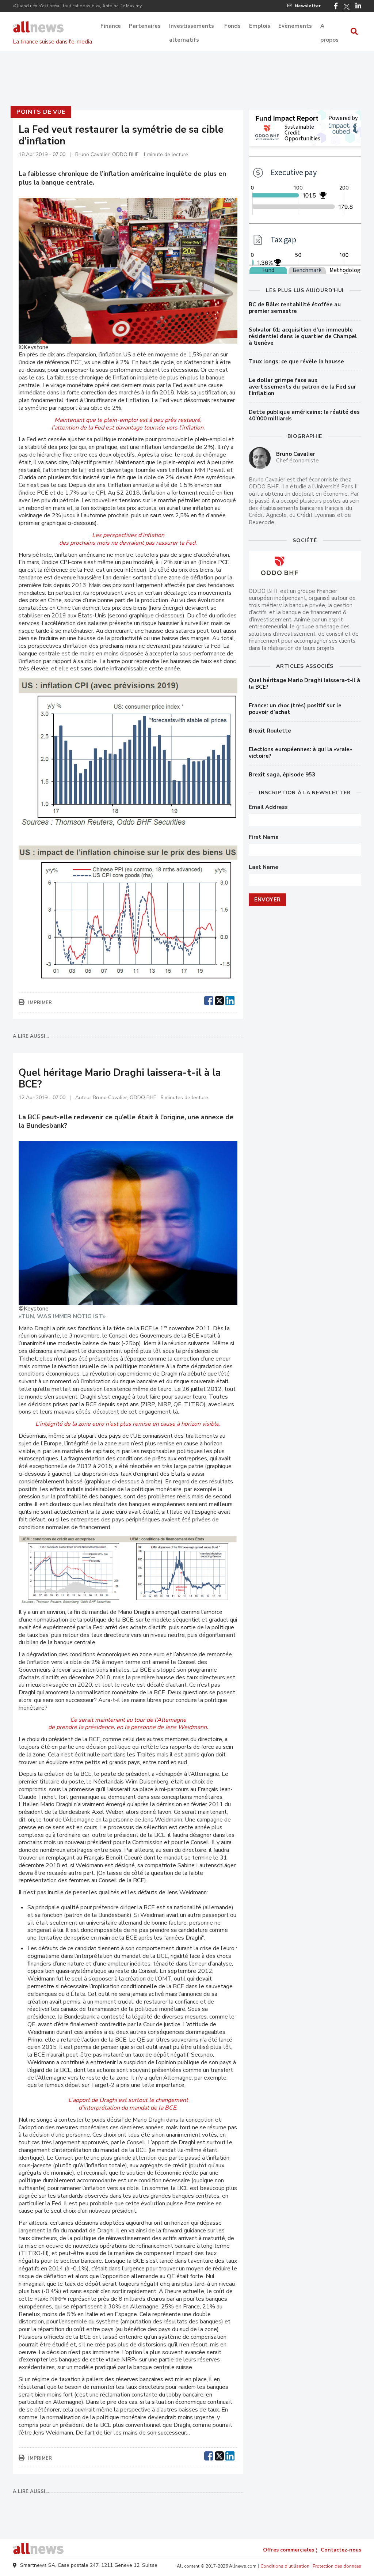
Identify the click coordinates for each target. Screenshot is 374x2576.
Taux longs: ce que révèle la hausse (296, 362)
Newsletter (308, 6)
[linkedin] (230, 1000)
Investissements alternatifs (192, 27)
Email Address (268, 807)
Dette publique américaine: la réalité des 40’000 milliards (304, 415)
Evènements (295, 26)
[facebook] (209, 1000)
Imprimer (40, 1003)
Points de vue (41, 112)
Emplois (260, 26)
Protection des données (337, 2566)
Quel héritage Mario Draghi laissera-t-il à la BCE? (304, 684)
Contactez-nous (341, 2550)
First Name (264, 837)
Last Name (264, 867)
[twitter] (219, 1000)
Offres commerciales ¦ (290, 2550)
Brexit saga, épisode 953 (282, 775)
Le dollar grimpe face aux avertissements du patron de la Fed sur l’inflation (302, 387)
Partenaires (145, 26)
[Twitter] (347, 7)
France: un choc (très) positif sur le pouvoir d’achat (295, 709)
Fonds (232, 26)
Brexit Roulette (270, 731)
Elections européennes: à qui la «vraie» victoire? (300, 753)
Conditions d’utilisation (285, 2566)
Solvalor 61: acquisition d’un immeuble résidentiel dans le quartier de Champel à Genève (303, 336)
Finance (111, 26)
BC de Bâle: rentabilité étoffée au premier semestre (295, 308)
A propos (329, 27)
